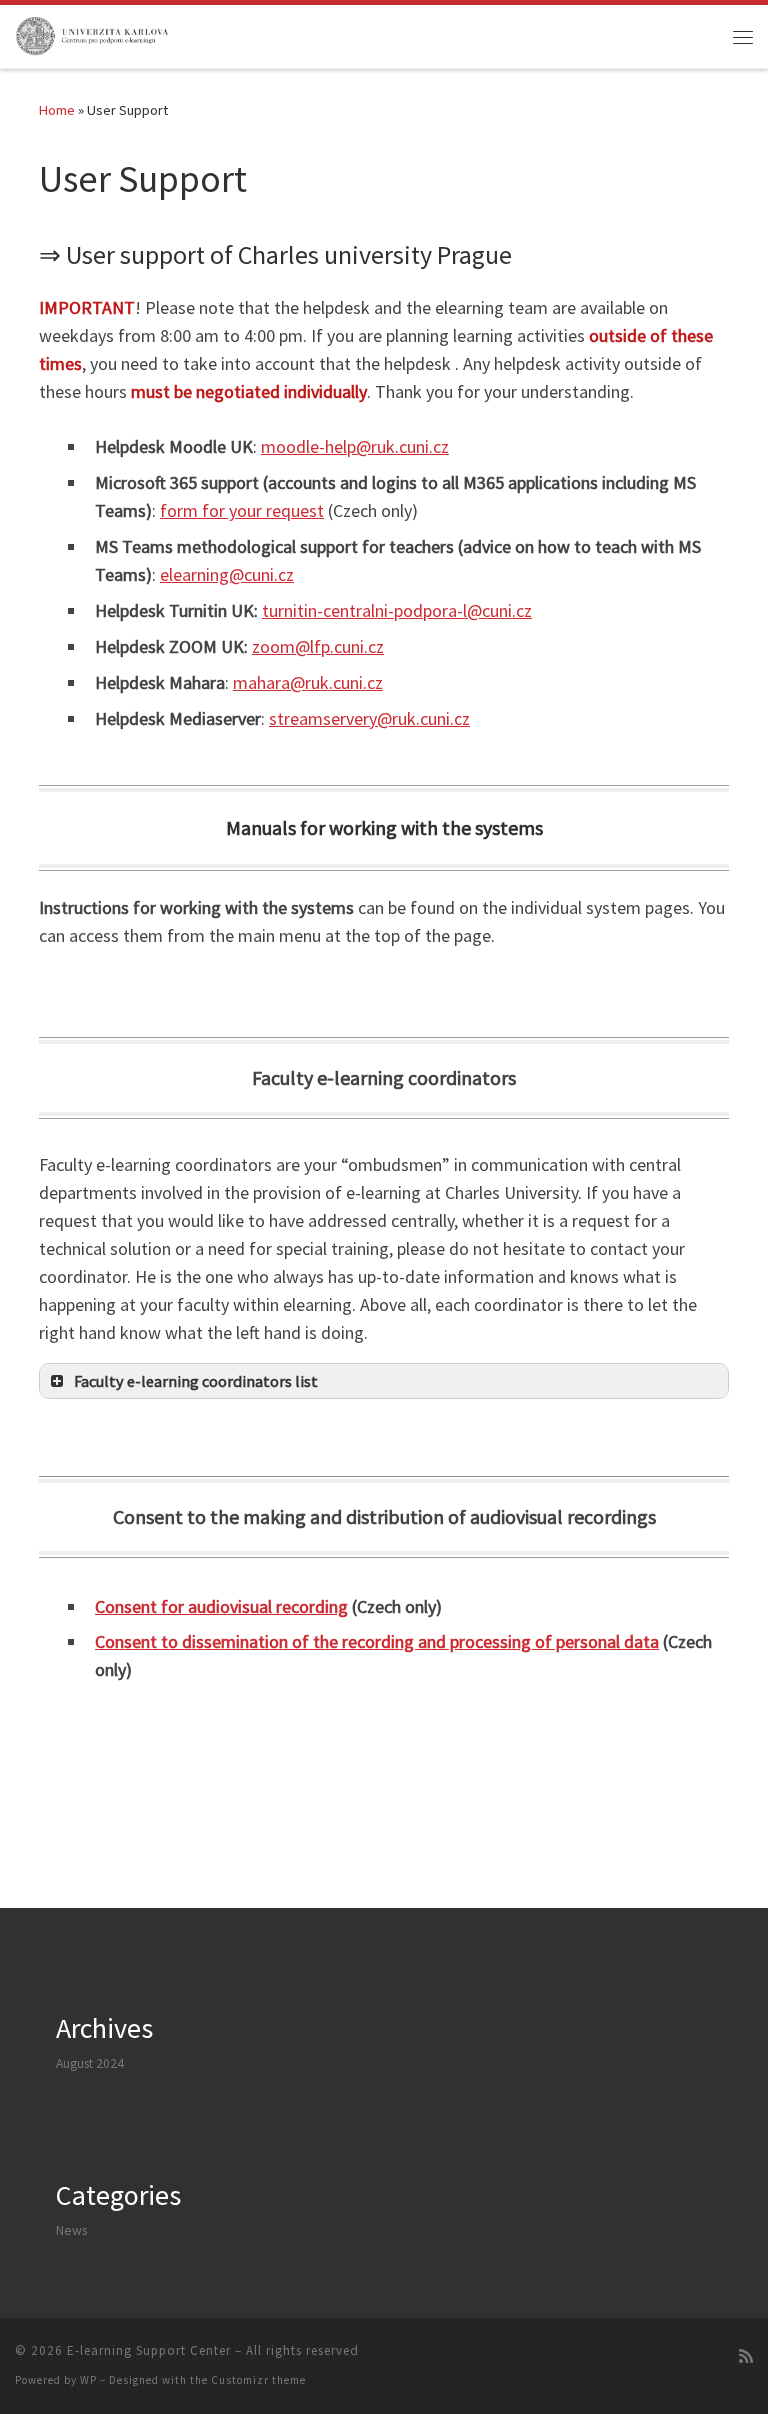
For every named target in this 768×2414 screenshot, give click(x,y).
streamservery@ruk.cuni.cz (369, 718)
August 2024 (90, 2063)
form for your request (242, 510)
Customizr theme (258, 2380)
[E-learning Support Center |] (93, 34)
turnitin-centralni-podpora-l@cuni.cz (397, 610)
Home (57, 110)
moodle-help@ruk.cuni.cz (355, 446)
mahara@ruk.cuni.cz (308, 682)
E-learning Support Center (149, 2350)
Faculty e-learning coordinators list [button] (196, 1381)
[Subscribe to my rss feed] (746, 2356)
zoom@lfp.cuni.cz (318, 646)
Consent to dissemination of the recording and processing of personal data (377, 1641)
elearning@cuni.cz (227, 574)
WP (88, 2380)
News (71, 2230)
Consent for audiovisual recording (221, 1606)
